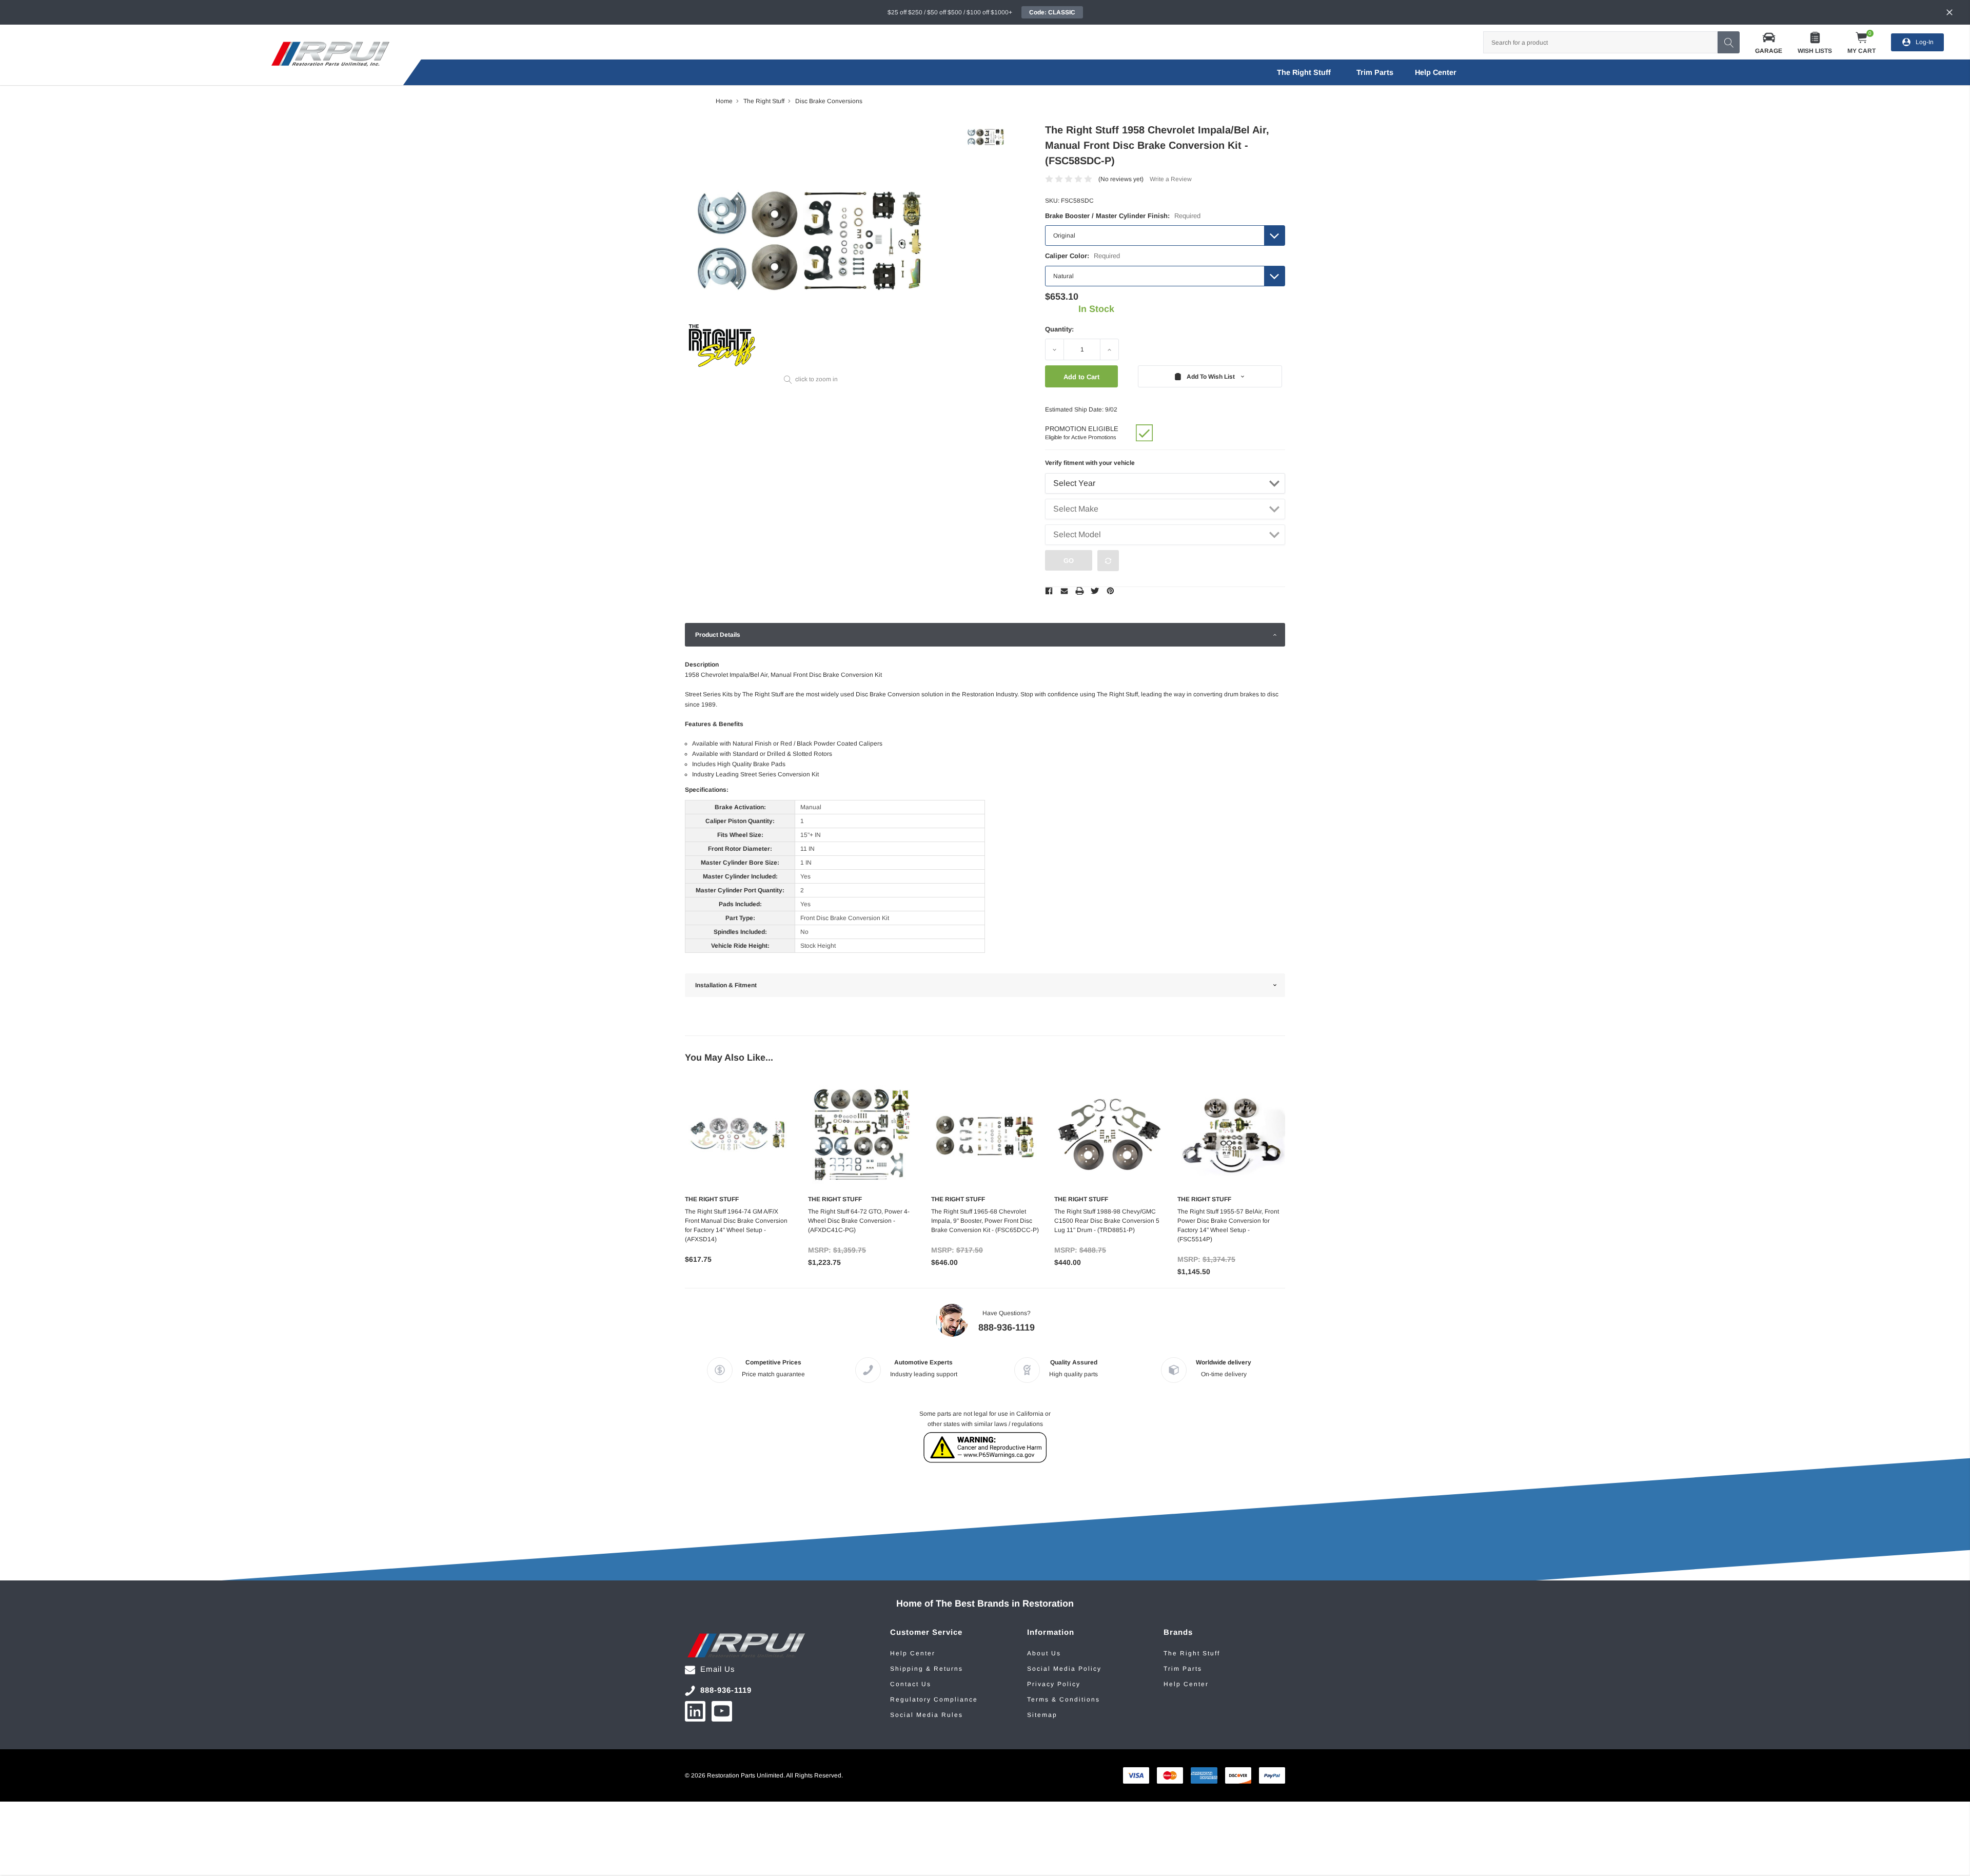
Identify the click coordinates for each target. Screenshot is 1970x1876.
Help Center (913, 1653)
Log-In (1925, 42)
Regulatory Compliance (934, 1699)
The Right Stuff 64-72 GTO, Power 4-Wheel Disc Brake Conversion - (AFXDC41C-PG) (859, 1221)
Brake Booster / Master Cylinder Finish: (1123, 216)
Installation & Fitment (726, 985)
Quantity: (1059, 329)
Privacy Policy (1054, 1684)
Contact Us (911, 1684)
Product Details (718, 635)
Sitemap (1042, 1715)
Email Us (718, 1669)
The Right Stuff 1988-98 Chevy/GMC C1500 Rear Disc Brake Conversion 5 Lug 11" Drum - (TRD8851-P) (1107, 1221)
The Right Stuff (1304, 72)
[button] (1769, 42)
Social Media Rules (927, 1715)
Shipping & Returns (927, 1669)
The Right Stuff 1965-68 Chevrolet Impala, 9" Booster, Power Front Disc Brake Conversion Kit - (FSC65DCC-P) (985, 1221)
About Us (1044, 1653)
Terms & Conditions (1063, 1699)
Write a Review (1171, 179)
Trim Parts (1375, 72)
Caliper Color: (1082, 256)
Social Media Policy (1064, 1669)
